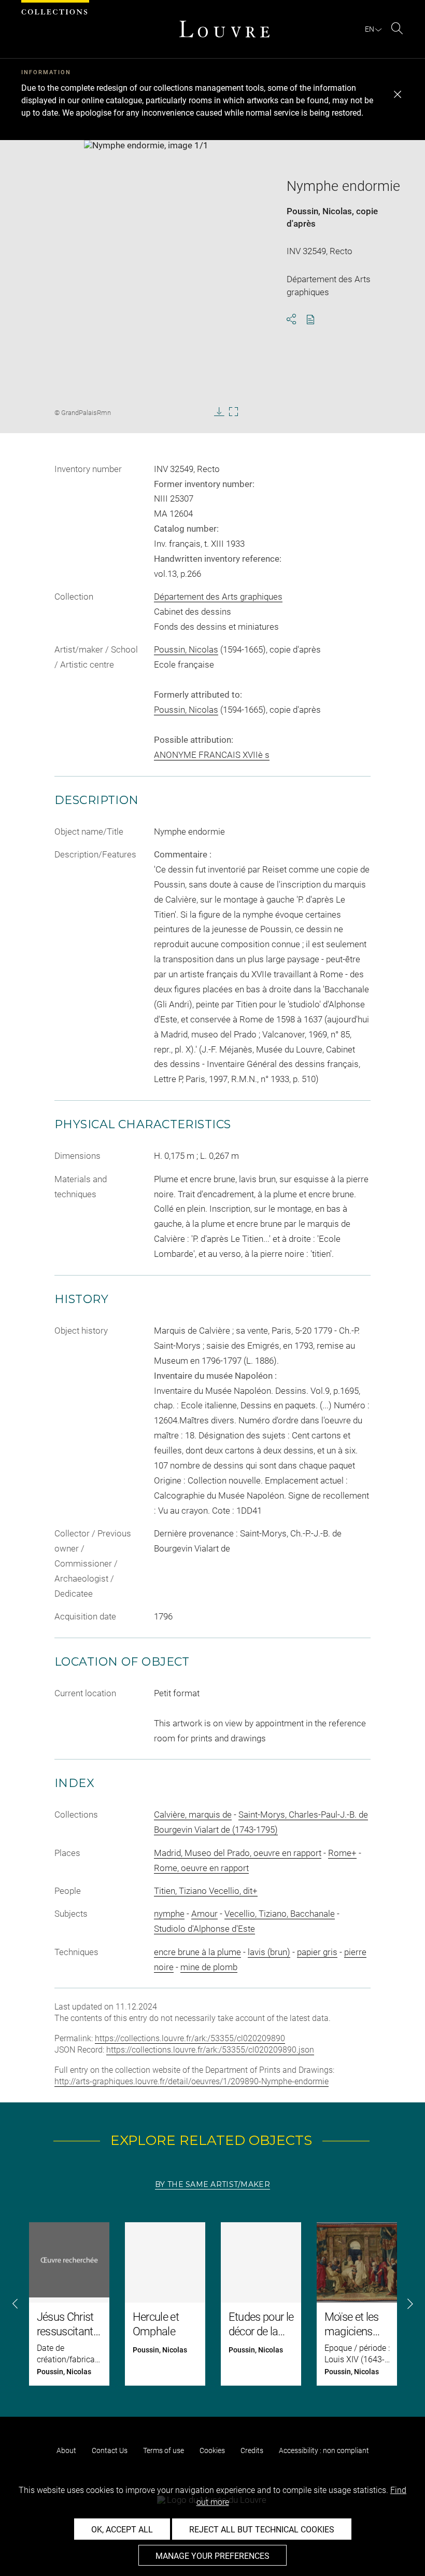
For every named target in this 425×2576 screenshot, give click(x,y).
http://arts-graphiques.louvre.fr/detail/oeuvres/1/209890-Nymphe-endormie (192, 2081)
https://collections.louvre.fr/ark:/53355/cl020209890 (190, 2038)
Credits (252, 2450)
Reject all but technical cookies (262, 2530)
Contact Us (110, 2450)
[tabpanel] (212, 2304)
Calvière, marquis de (193, 1815)
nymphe (169, 1914)
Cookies (212, 2450)
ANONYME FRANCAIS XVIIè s (212, 755)
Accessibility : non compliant (324, 2450)
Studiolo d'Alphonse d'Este (204, 1929)
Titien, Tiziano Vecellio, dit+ (206, 1891)
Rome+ (342, 1853)
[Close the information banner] (398, 94)
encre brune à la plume (197, 1952)
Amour (204, 1914)
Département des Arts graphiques (218, 597)
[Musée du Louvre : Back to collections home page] (224, 29)
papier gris (317, 1952)
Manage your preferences (212, 2556)
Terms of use (164, 2450)
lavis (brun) (269, 1952)
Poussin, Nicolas (319, 211)
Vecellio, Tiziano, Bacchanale (280, 1914)
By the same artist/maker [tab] (212, 2184)
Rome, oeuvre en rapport (201, 1868)
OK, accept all (122, 2530)
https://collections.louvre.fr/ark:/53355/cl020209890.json (210, 2050)
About (66, 2450)
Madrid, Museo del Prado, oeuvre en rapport (238, 1853)
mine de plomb (209, 1967)
